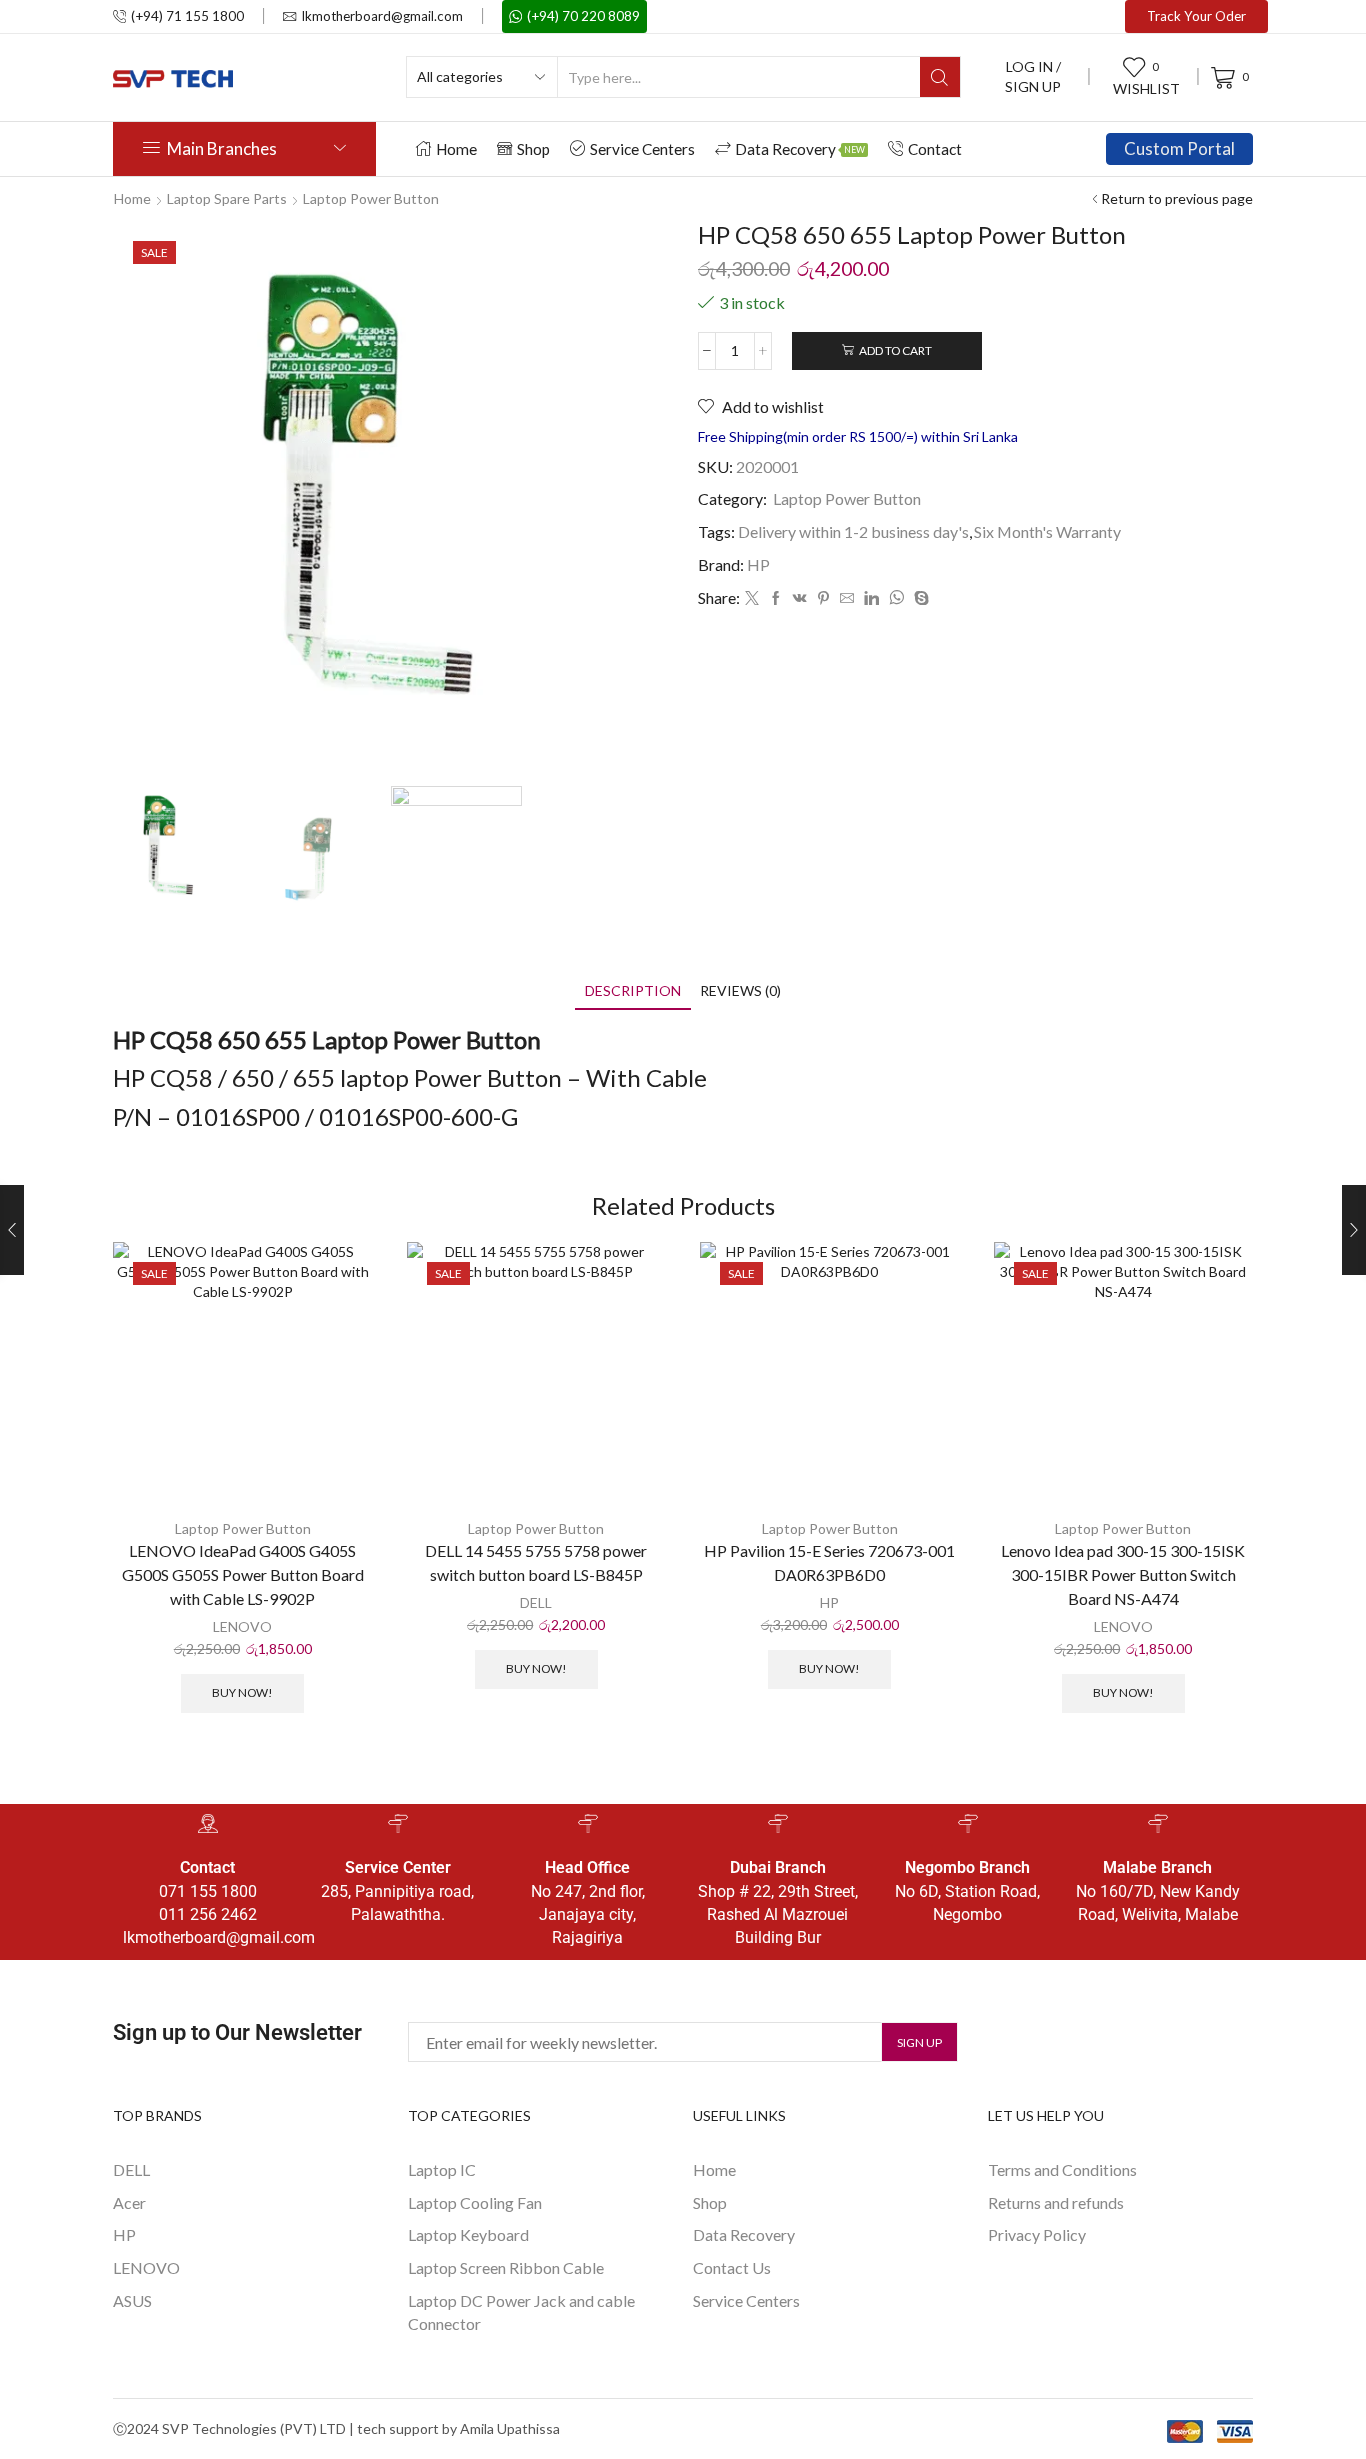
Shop (533, 149)
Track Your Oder (1196, 16)
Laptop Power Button (371, 198)
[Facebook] (776, 598)
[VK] (800, 598)
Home (456, 149)
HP (758, 564)
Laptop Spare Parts (227, 198)
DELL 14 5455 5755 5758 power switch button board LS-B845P (536, 1562)
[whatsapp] (896, 598)
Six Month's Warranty (1047, 531)
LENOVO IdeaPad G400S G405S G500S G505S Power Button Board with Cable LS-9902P (243, 1574)
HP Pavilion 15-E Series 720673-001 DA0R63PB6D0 (829, 1562)
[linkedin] (871, 598)
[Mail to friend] (847, 598)
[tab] (633, 990)
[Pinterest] (823, 598)
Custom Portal (1179, 148)
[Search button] (940, 77)
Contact (935, 149)
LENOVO (242, 1626)
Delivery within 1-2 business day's (853, 531)
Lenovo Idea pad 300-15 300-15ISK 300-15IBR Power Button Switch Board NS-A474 (1123, 1574)
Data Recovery (800, 149)
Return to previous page (1177, 198)
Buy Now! (242, 1692)
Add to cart (895, 350)
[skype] (919, 598)
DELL (536, 1602)
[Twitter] (752, 598)
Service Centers (642, 149)
